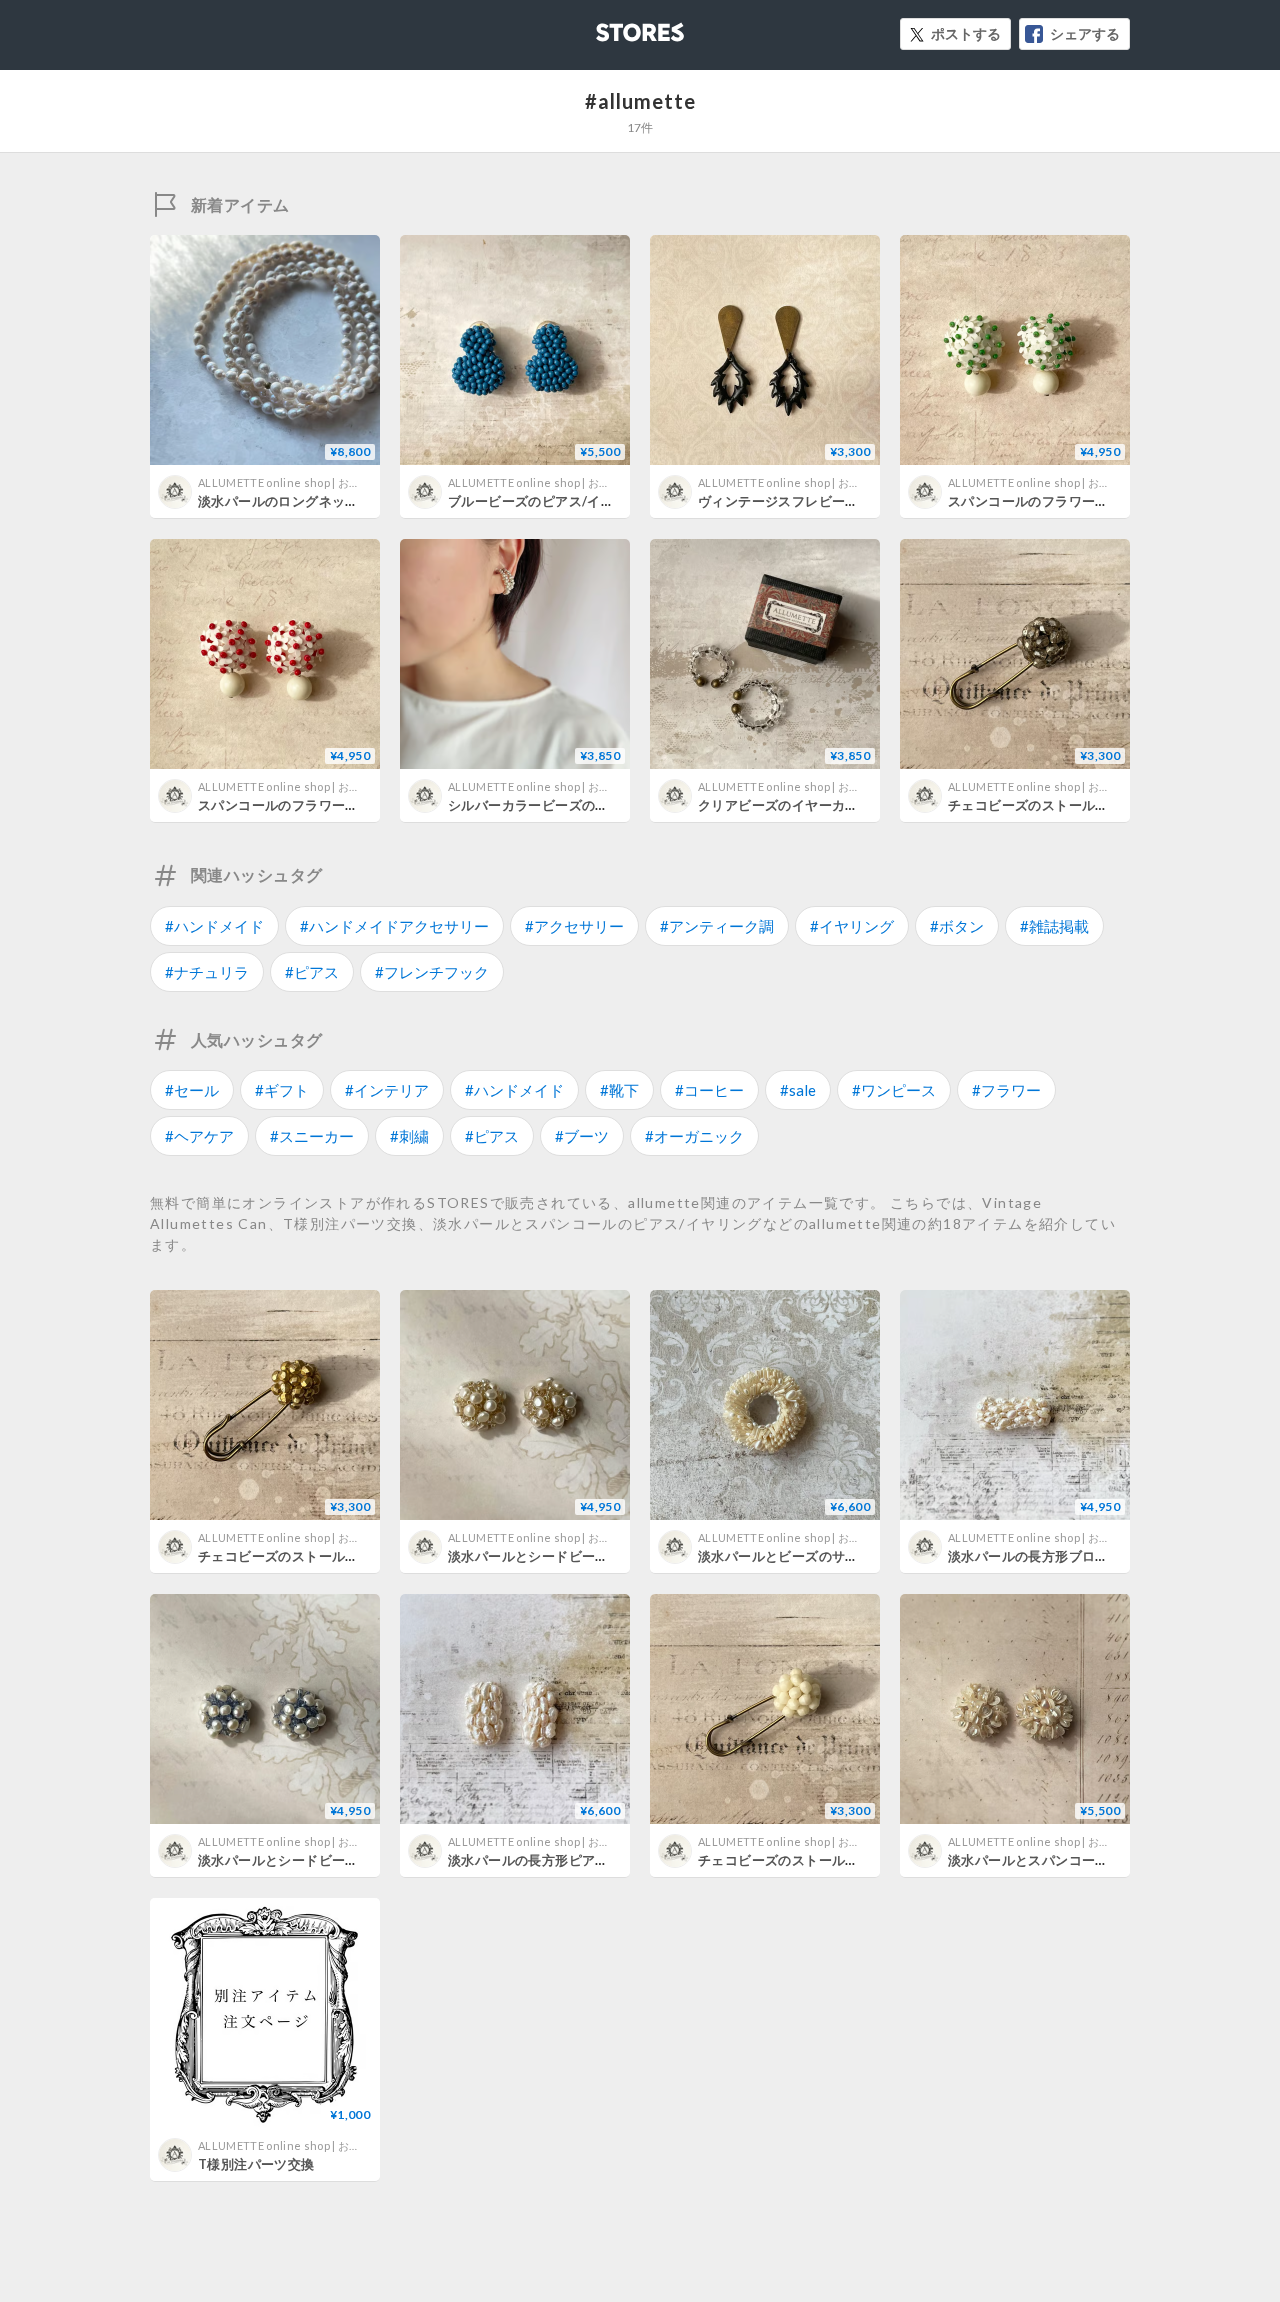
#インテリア (387, 1090)
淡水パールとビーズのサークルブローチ (818, 1556)
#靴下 (619, 1090)
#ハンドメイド (214, 926)
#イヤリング (852, 926)
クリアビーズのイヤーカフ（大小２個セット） (838, 805)
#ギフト (282, 1090)
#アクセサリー (574, 926)
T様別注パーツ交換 (256, 2164)
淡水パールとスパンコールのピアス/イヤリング (1091, 1860)
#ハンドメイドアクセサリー (394, 926)
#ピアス (312, 972)
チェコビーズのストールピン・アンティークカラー (1102, 805)
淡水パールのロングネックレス (291, 501)
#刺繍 (409, 1136)
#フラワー (1006, 1090)
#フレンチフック (432, 972)
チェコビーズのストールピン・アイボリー (825, 1860)
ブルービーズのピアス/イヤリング (551, 501)
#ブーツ (582, 1136)
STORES (607, 26)
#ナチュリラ (207, 972)
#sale (798, 1090)
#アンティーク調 (717, 926)
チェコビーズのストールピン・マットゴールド (338, 1556)
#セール (192, 1090)
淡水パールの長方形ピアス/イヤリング (564, 1860)
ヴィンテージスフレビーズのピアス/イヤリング (841, 501)
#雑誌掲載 (1054, 926)
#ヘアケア (199, 1136)
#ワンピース (894, 1090)
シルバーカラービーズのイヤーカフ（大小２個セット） (615, 805)
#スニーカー (312, 1136)
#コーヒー (709, 1090)
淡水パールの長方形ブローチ (1035, 1556)
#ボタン (957, 926)
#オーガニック (694, 1136)
